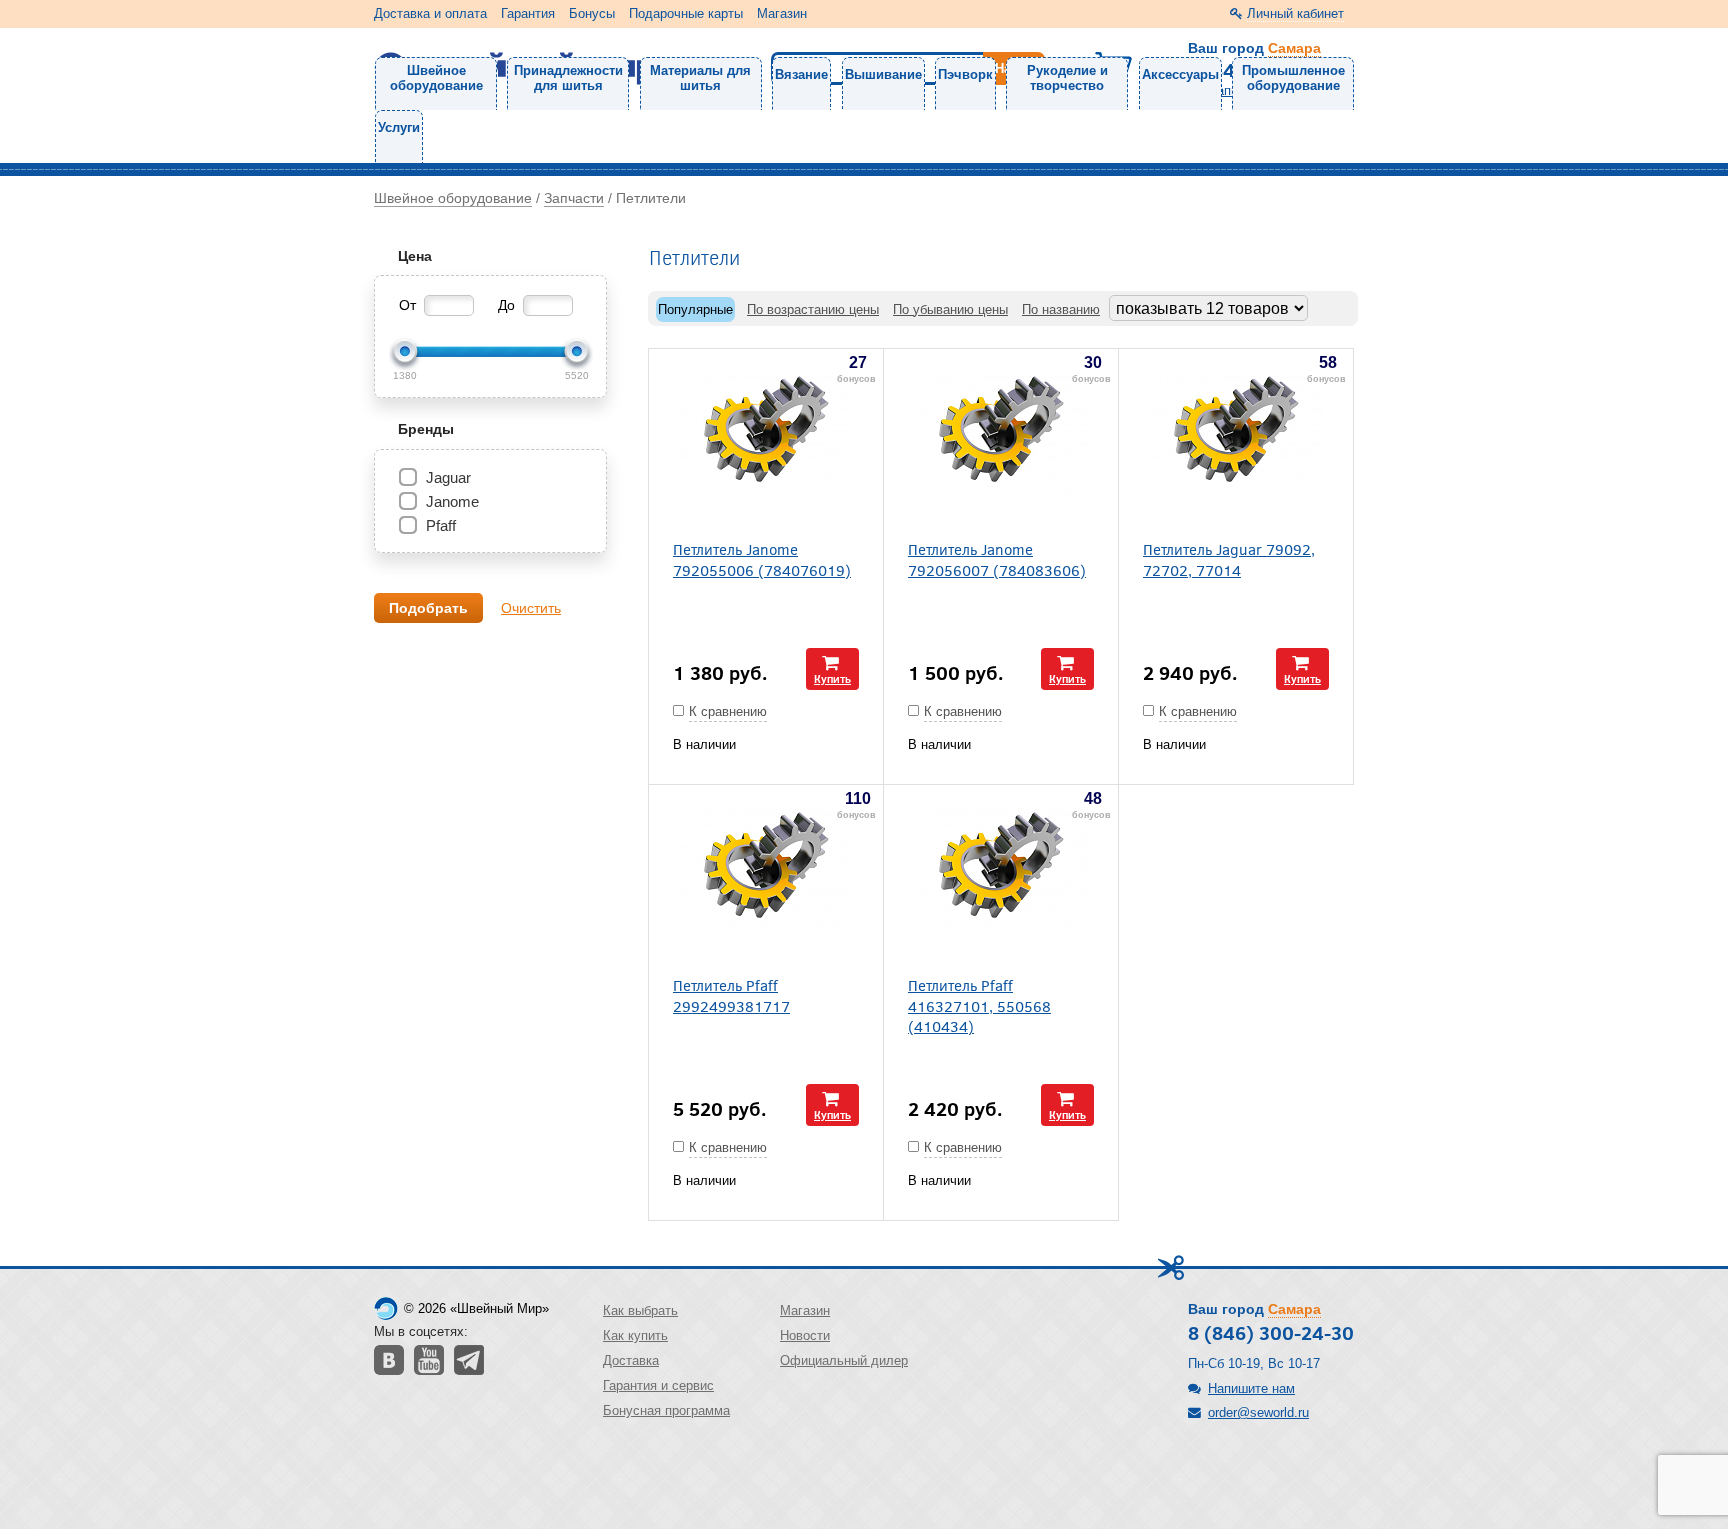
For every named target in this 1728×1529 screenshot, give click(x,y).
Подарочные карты (686, 13)
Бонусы (592, 13)
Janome (452, 501)
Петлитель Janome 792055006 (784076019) (762, 559)
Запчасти (574, 198)
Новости (805, 1335)
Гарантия (528, 13)
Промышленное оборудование (1293, 78)
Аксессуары (1180, 74)
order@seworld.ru (1258, 1412)
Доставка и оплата (430, 13)
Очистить (531, 608)
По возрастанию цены (813, 309)
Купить (832, 678)
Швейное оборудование (436, 78)
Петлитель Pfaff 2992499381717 (731, 995)
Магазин (782, 13)
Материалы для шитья (700, 78)
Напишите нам (1251, 1388)
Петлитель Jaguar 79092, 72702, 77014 (1229, 559)
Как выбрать (640, 1310)
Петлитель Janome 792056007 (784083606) (997, 559)
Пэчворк (965, 74)
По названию (1061, 309)
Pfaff (441, 525)
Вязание (801, 74)
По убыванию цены (950, 309)
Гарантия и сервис (658, 1385)
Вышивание (883, 74)
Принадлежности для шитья (568, 78)
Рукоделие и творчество (1067, 78)
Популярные (695, 309)
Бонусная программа (666, 1410)
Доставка (631, 1360)
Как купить (635, 1335)
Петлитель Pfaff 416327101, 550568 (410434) (979, 1005)
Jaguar (448, 477)
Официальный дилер (844, 1360)
